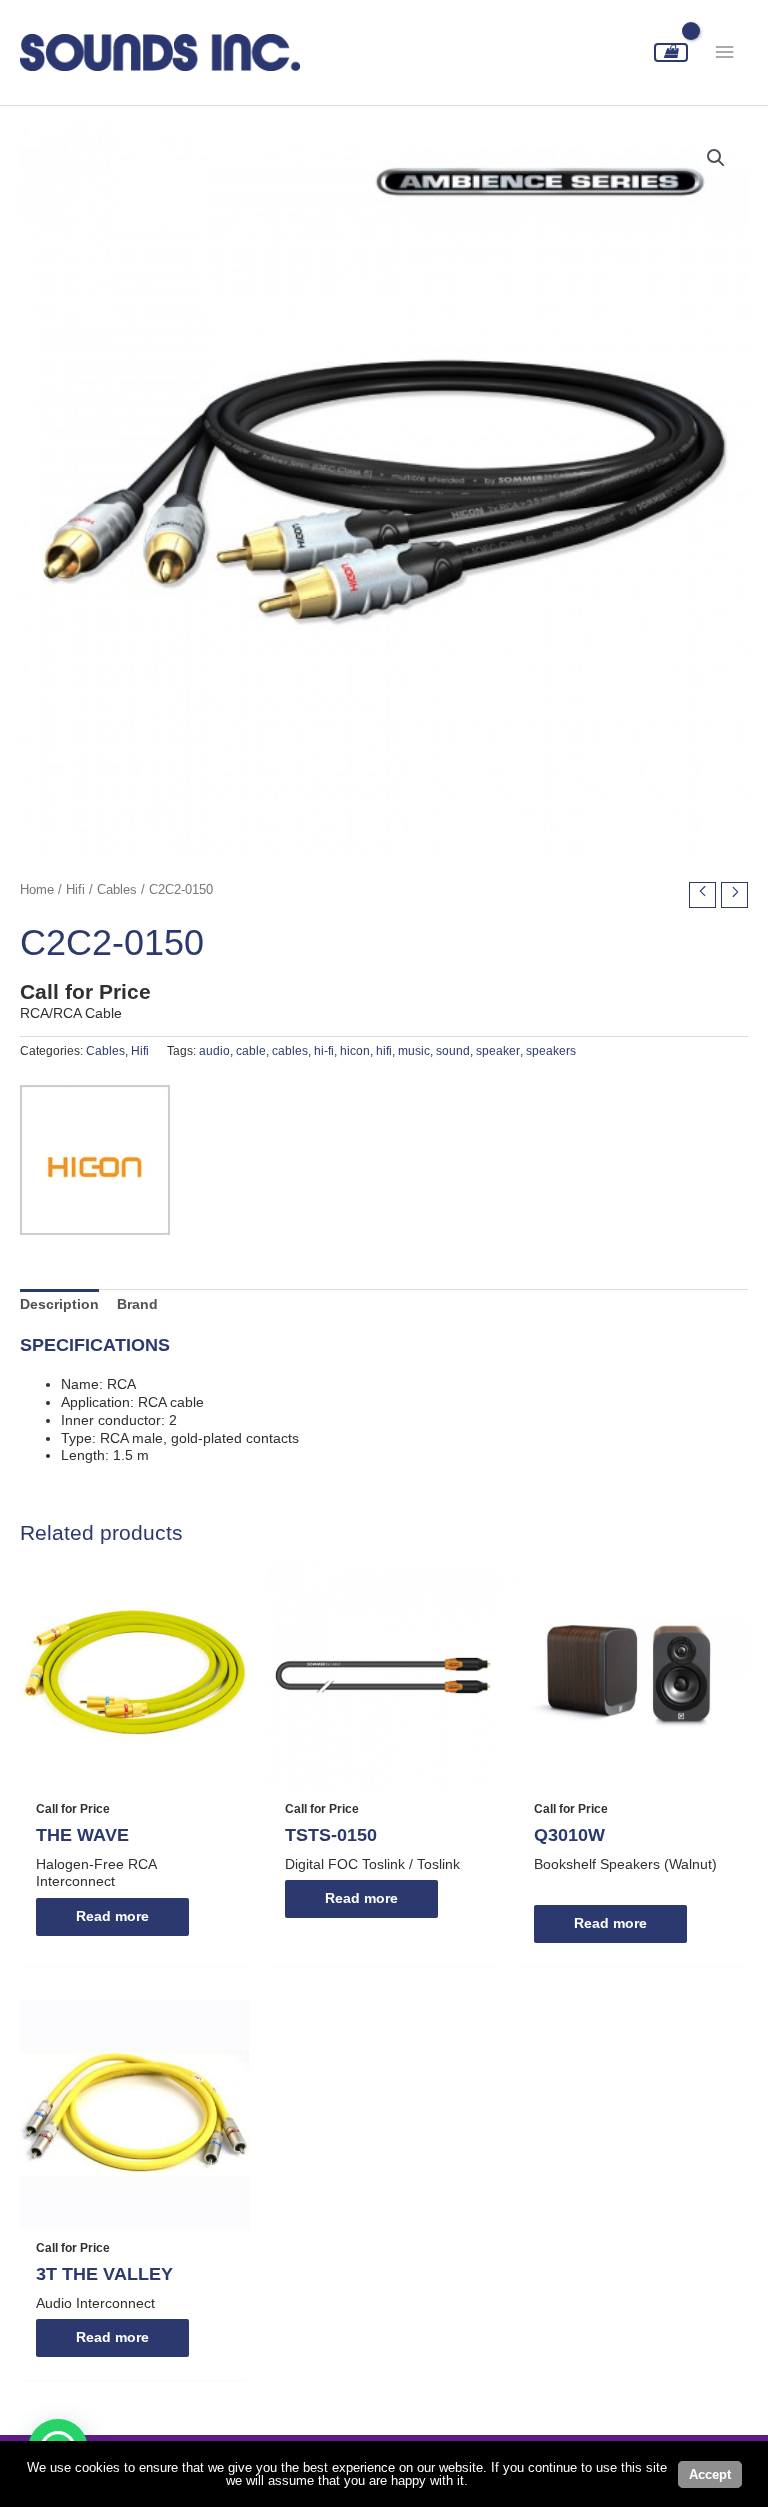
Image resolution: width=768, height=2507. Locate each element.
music (414, 1051)
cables (290, 1051)
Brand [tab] (137, 1304)
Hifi (75, 890)
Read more (112, 1916)
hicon (355, 1051)
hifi (384, 1051)
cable (251, 1051)
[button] (716, 158)
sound (453, 1051)
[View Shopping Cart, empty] (671, 52)
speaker (498, 1051)
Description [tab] (59, 1304)
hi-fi (324, 1051)
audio (214, 1051)
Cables (117, 890)
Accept (710, 2474)
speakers (551, 1051)
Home (37, 890)
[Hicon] (95, 1160)
